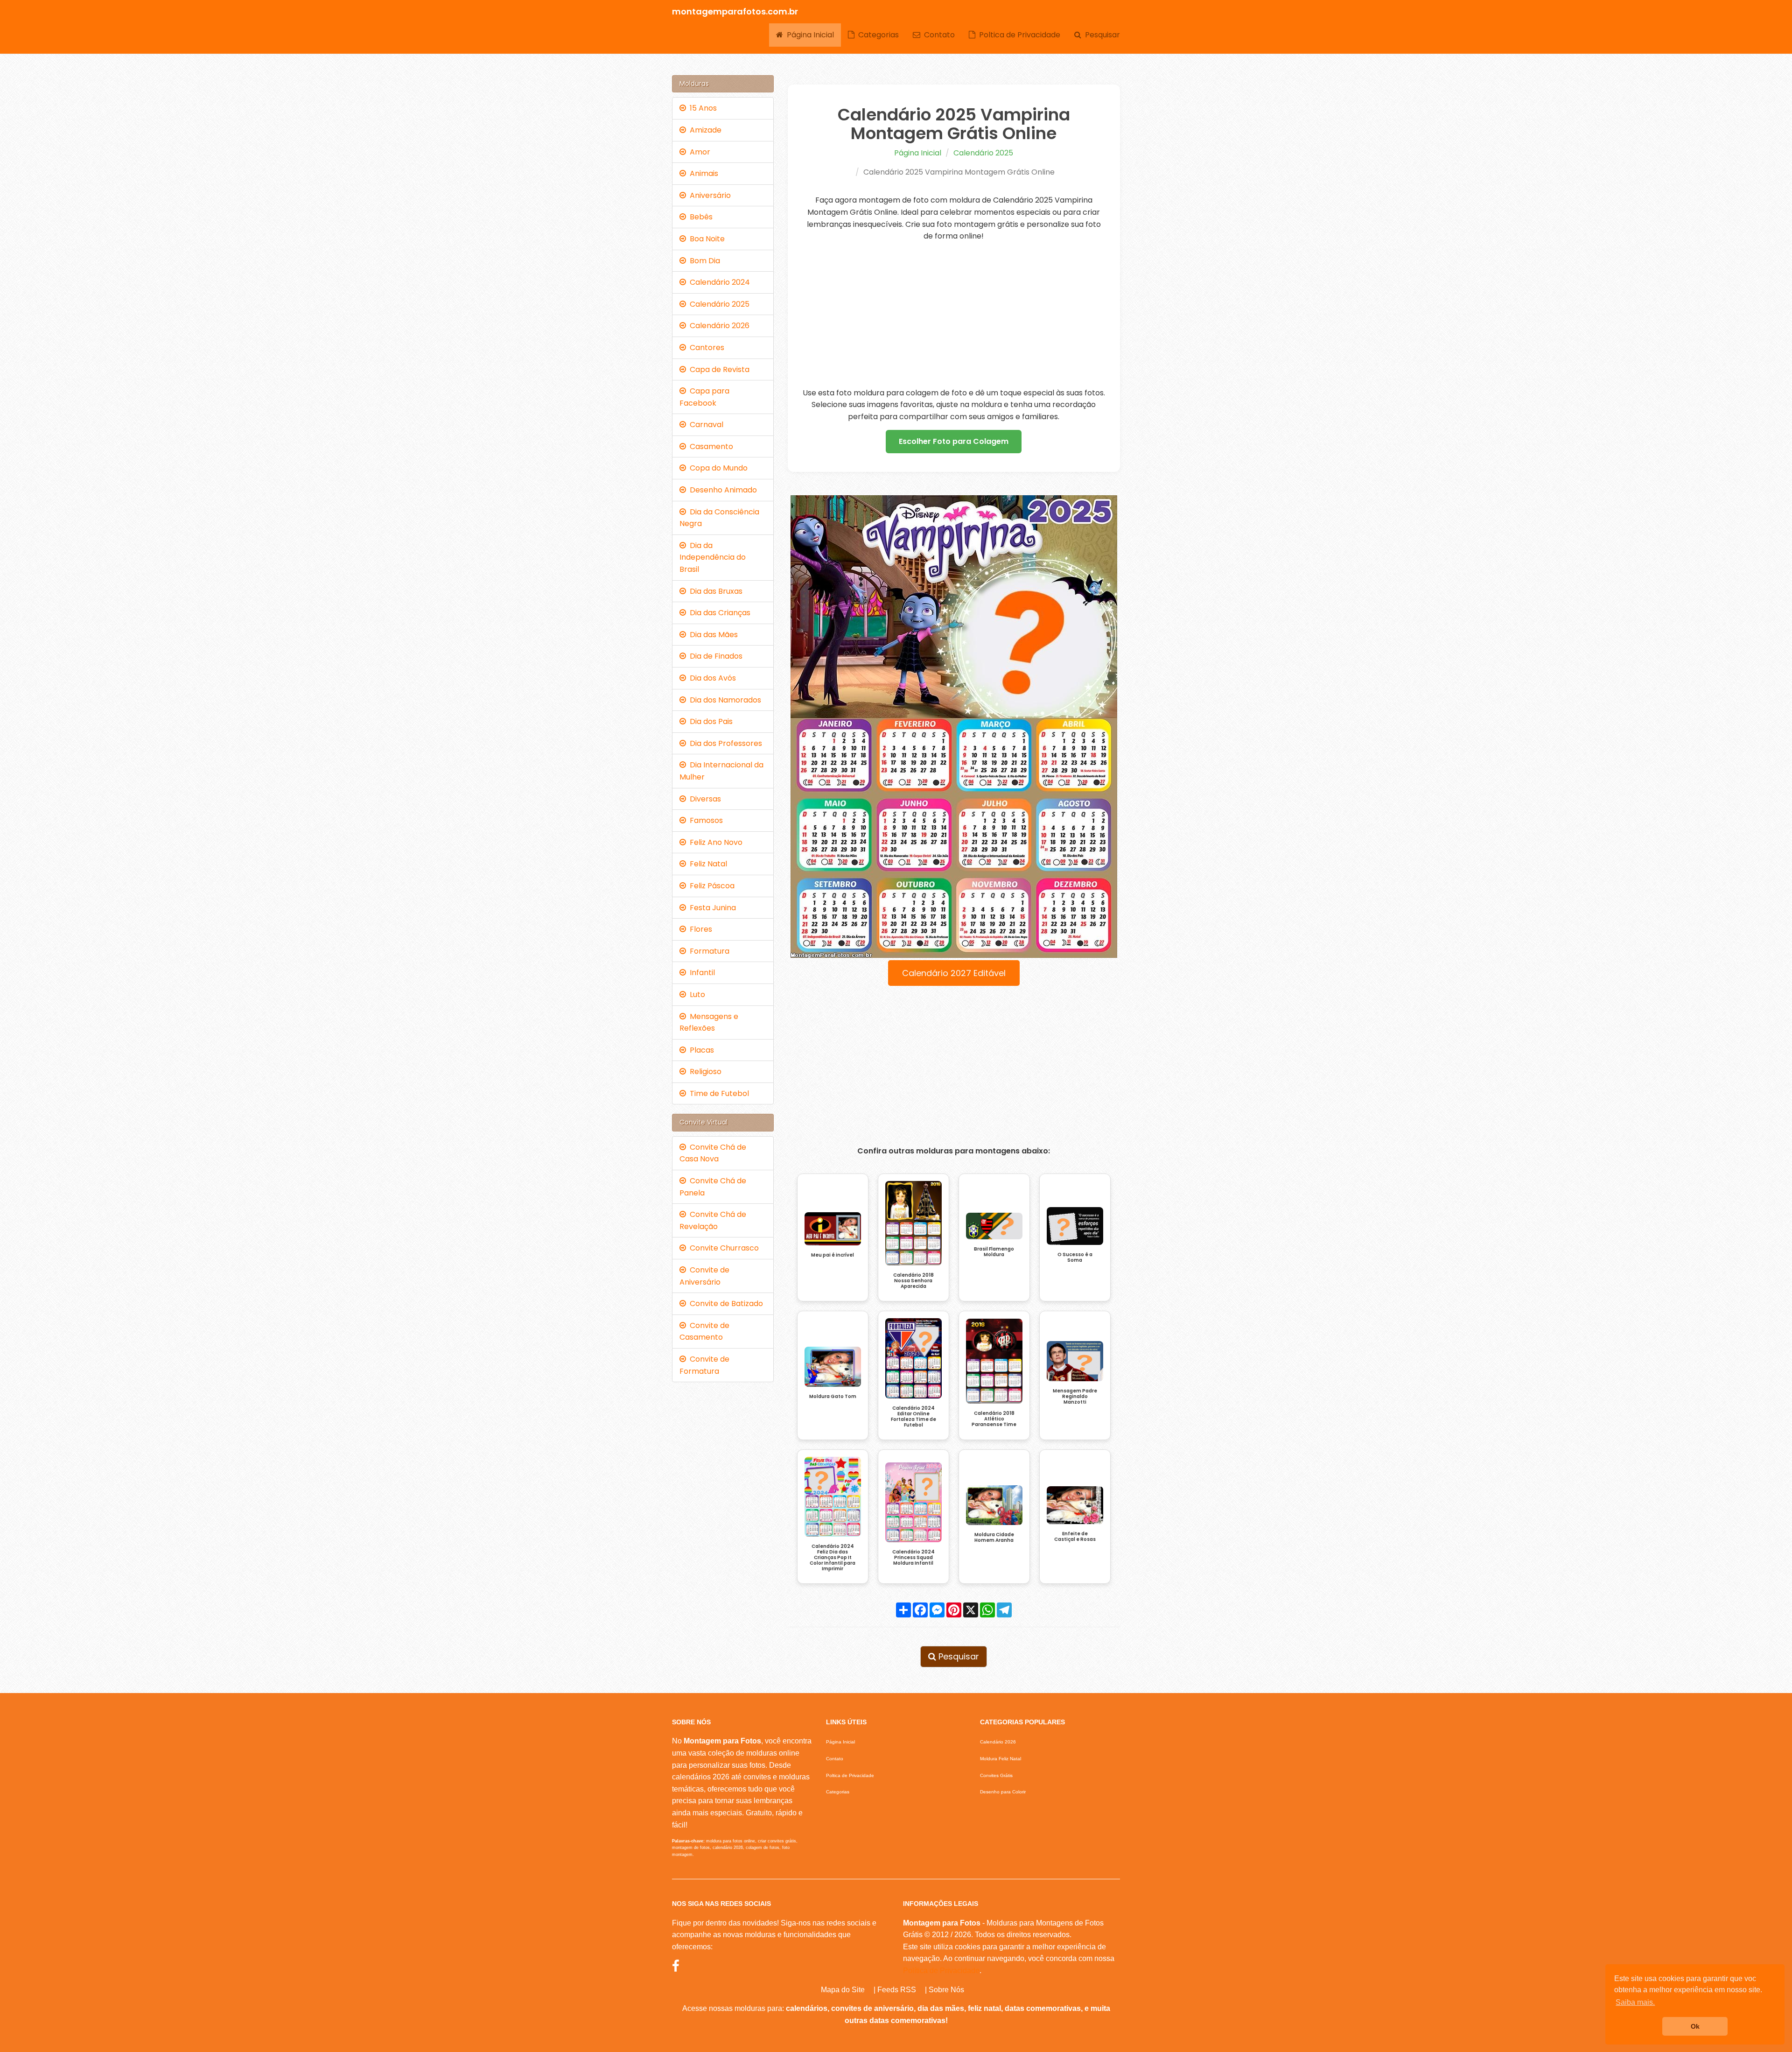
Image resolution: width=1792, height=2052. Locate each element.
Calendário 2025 (983, 153)
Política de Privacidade (941, 1971)
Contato (938, 35)
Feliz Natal (707, 864)
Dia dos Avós (711, 678)
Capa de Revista (718, 369)
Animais (702, 173)
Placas (700, 1050)
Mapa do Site (843, 1990)
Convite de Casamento (704, 1332)
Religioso (704, 1072)
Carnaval (705, 425)
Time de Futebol (717, 1093)
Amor (698, 152)
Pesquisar (1101, 35)
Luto (696, 994)
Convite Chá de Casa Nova (713, 1153)
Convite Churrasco (722, 1248)
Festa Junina (711, 908)
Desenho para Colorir (1003, 1792)
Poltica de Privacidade (1018, 35)
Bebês (699, 217)
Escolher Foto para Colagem (954, 441)
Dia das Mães (712, 635)
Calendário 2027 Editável (954, 973)
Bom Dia (703, 261)
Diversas (703, 799)
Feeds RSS (897, 1990)
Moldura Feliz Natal (1001, 1759)
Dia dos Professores (724, 743)
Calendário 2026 (718, 326)
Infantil (700, 973)
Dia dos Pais (709, 721)
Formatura (708, 951)
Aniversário (708, 195)
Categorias (877, 35)
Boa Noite (705, 239)
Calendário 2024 (718, 282)
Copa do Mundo (717, 468)
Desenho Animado (721, 490)
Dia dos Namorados (724, 700)
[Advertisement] (954, 315)
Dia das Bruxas (714, 591)
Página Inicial (808, 35)
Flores (699, 929)
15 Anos (701, 108)
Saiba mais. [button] (1635, 2002)
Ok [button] (1695, 2026)
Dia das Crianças (718, 613)
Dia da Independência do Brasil (713, 557)
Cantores (705, 348)
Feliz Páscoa (710, 886)
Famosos (704, 820)
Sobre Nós (946, 1990)
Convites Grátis (996, 1775)
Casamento (710, 446)
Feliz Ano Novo (714, 842)
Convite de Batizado (724, 1304)
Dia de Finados (714, 656)
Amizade (704, 130)
